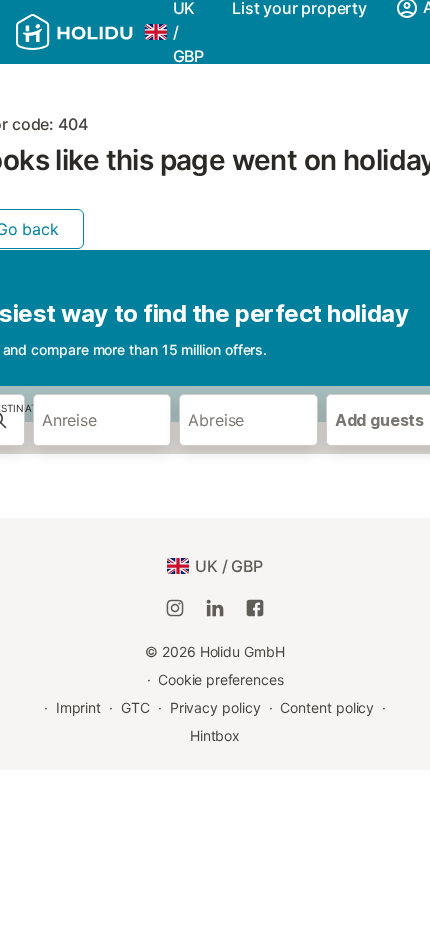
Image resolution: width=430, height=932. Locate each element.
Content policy (327, 707)
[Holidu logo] (74, 32)
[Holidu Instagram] (175, 608)
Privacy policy (215, 707)
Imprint (78, 707)
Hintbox (215, 735)
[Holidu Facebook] (255, 608)
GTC (135, 707)
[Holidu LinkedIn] (215, 608)
